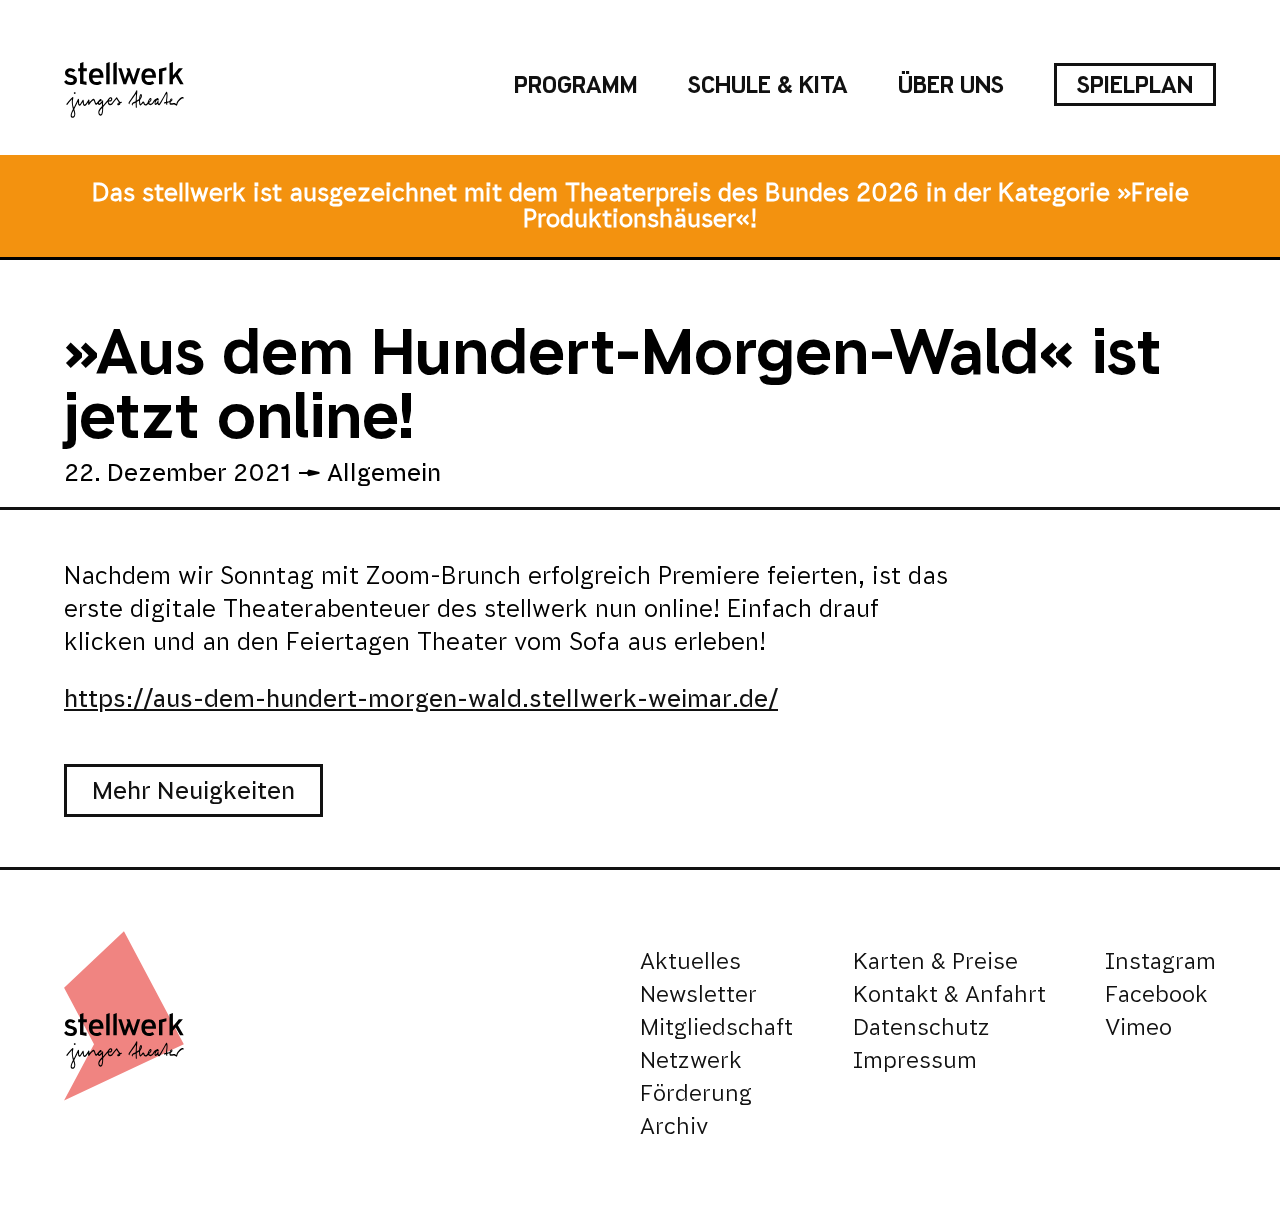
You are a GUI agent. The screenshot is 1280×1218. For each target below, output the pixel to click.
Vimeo (1138, 1027)
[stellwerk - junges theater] (124, 85)
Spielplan (1135, 84)
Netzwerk (691, 1060)
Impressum (915, 1060)
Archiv (674, 1126)
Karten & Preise (935, 961)
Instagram (1160, 961)
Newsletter (698, 994)
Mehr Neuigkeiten (193, 790)
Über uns (951, 84)
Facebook (1156, 994)
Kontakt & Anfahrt (949, 994)
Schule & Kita (768, 84)
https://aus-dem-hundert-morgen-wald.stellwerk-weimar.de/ (421, 698)
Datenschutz (921, 1027)
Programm (576, 84)
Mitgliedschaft (716, 1027)
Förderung (696, 1093)
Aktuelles (690, 961)
